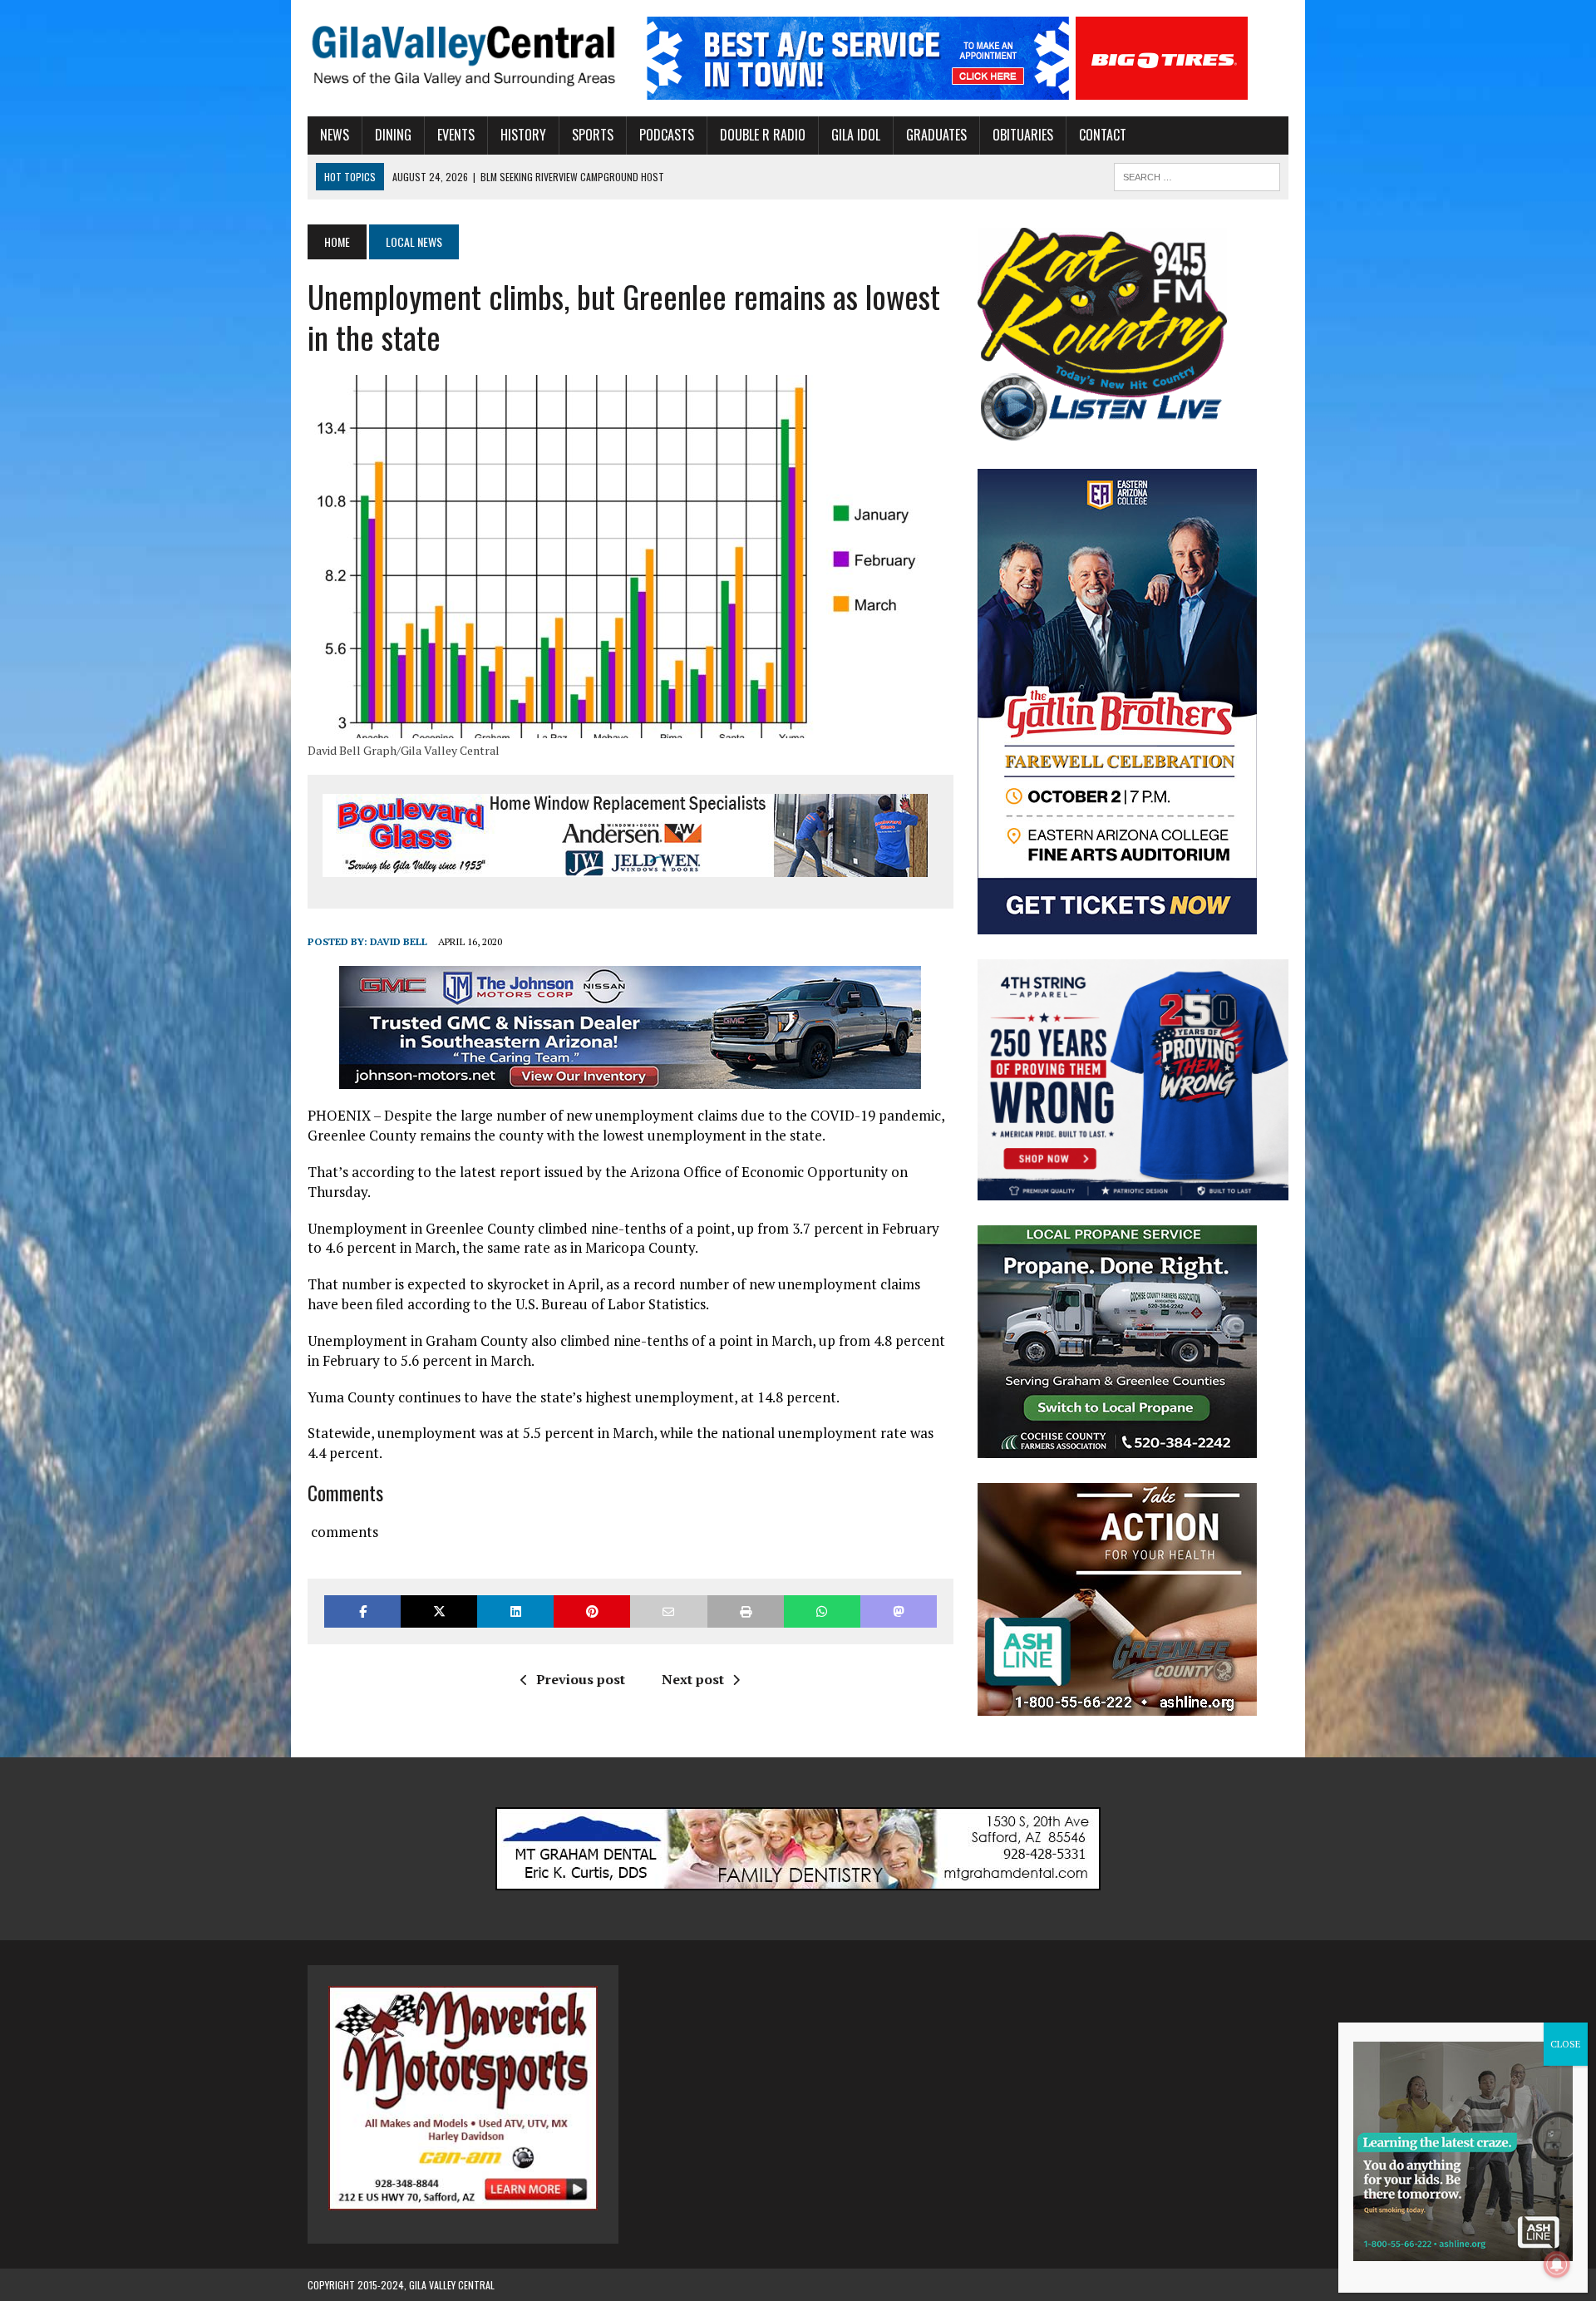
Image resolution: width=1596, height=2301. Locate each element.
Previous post (581, 1679)
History (523, 135)
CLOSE (1566, 2044)
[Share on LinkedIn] (515, 1611)
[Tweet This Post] (439, 1611)
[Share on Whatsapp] (822, 1611)
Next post (693, 1679)
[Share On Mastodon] (899, 1611)
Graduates (936, 135)
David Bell (399, 941)
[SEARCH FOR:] (1197, 175)
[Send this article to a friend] (668, 1611)
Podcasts (667, 135)
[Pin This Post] (592, 1611)
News (335, 135)
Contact (1103, 135)
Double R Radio (763, 135)
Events (456, 135)
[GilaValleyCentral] (463, 55)
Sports (593, 135)
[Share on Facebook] (362, 1611)
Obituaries (1023, 135)
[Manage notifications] (1557, 2264)
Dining (393, 135)
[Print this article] (746, 1611)
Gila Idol (856, 135)
